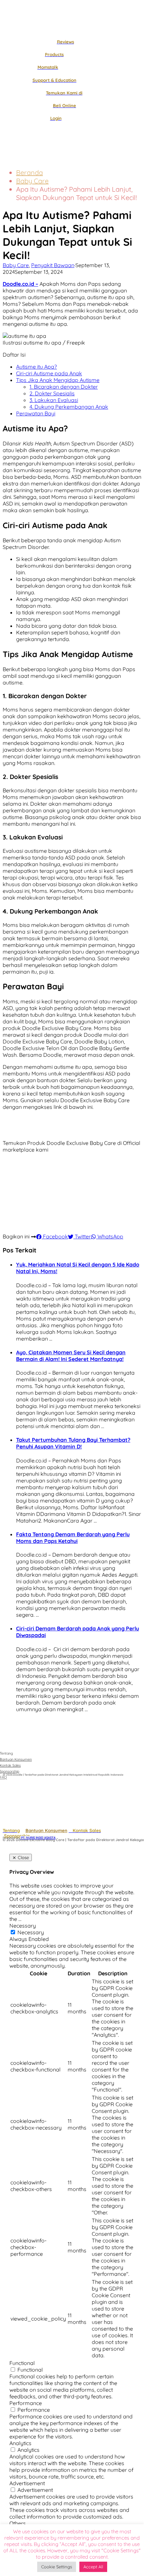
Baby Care (32, 181)
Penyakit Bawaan (53, 265)
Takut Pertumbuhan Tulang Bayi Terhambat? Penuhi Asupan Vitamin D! (73, 1443)
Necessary (31, 1932)
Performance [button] (26, 2403)
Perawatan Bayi (36, 413)
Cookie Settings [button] (57, 2567)
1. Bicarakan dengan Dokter (64, 387)
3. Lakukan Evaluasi (54, 400)
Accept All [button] (93, 2567)
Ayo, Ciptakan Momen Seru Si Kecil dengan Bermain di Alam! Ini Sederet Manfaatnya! (71, 1356)
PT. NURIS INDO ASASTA (38, 1838)
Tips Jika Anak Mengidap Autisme (58, 380)
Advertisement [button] (27, 2483)
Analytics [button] (20, 2443)
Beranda (29, 172)
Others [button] (18, 2523)
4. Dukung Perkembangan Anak (69, 407)
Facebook (55, 1236)
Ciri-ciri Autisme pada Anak (49, 373)
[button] (15, 158)
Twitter (82, 1236)
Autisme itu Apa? (37, 367)
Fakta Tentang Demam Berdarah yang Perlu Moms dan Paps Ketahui (73, 1538)
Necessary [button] (23, 1926)
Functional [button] (22, 2363)
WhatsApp (110, 1236)
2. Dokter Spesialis (52, 393)
